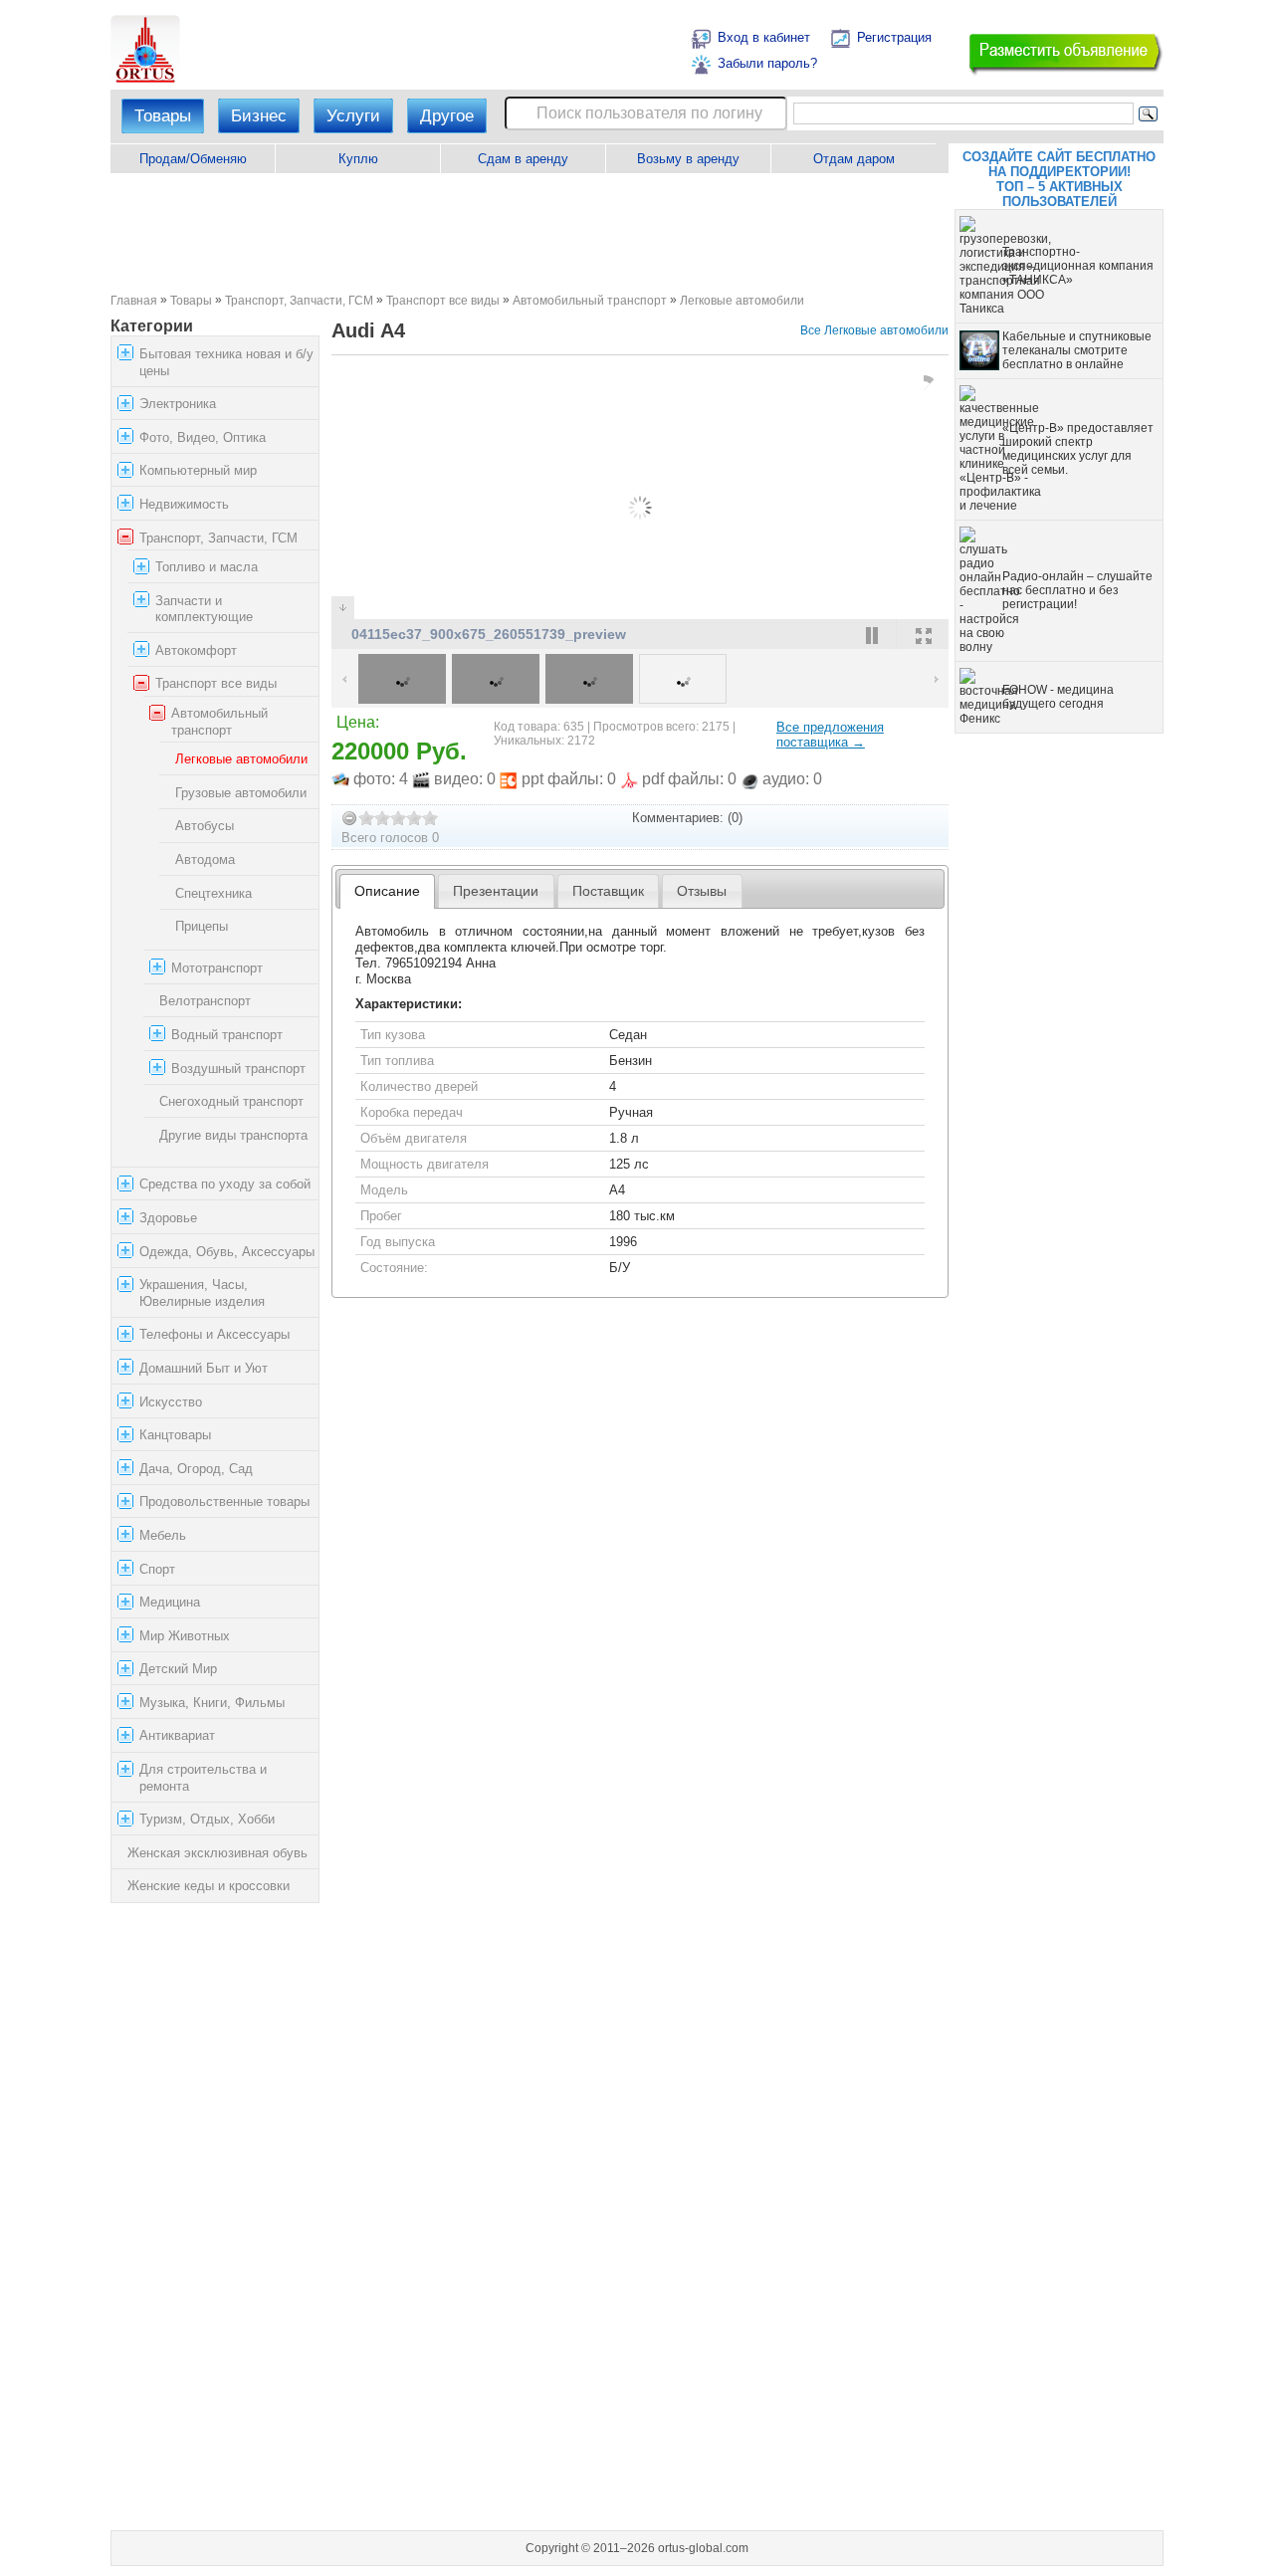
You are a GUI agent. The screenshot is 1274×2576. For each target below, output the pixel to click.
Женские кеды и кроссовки (209, 1887)
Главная (134, 300)
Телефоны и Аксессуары (214, 1334)
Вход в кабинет (764, 37)
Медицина (170, 1602)
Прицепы (202, 926)
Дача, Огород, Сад (196, 1469)
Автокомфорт (196, 650)
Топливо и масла (207, 567)
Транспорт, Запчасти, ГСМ (299, 300)
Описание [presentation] (387, 891)
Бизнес (259, 116)
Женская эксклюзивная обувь (217, 1853)
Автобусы (205, 827)
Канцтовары (175, 1435)
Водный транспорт (227, 1035)
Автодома (205, 859)
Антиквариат (177, 1736)
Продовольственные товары (224, 1502)
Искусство (171, 1402)
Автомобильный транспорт (590, 300)
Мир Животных (185, 1636)
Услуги (353, 116)
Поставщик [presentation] (608, 891)
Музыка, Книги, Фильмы (212, 1703)
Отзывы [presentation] (702, 891)
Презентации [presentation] (496, 891)
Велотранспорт (205, 1001)
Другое (447, 116)
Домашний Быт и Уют (204, 1368)
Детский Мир (178, 1669)
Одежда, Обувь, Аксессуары (227, 1252)
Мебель (163, 1535)
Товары (163, 116)
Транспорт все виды (443, 300)
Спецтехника (213, 893)
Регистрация (894, 37)
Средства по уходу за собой (225, 1184)
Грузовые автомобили (241, 793)
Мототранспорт (217, 968)
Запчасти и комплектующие (204, 609)
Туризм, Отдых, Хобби (207, 1819)
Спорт (157, 1569)
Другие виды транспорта (233, 1135)
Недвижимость (184, 504)
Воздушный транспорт (238, 1069)
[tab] (388, 891)
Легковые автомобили (742, 300)
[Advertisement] (529, 233)
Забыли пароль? (767, 63)
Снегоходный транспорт (231, 1101)
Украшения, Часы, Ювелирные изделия (202, 1293)
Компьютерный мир (198, 470)
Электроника (178, 404)
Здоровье (168, 1218)
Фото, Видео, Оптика (203, 437)
